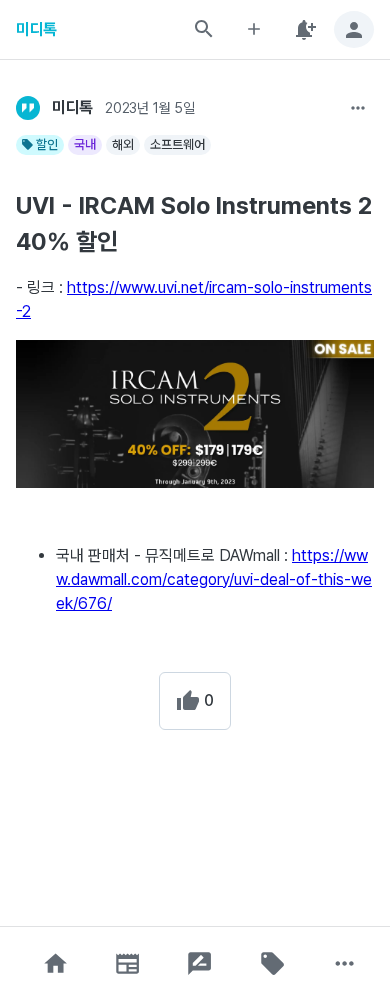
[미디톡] (28, 108)
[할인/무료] (272, 963)
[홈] (55, 963)
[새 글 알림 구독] (304, 29)
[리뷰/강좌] (200, 963)
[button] (55, 963)
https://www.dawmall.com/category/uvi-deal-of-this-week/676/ (214, 579)
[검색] (204, 29)
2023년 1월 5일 (149, 108)
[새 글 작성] (254, 29)
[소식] (128, 963)
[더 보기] (358, 108)
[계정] (354, 29)
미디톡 (36, 29)
